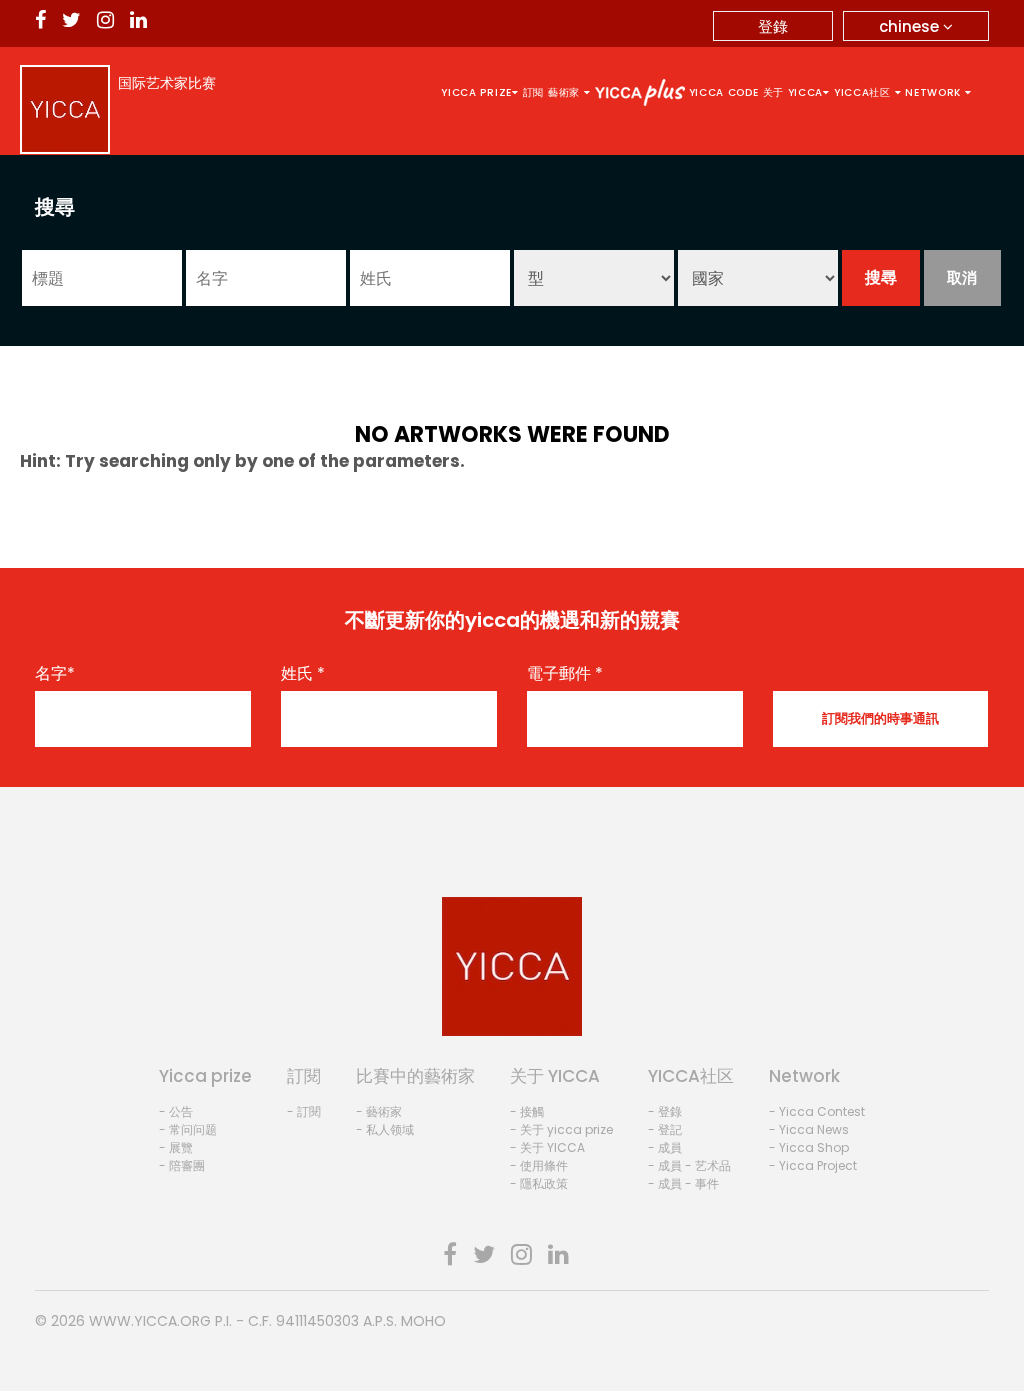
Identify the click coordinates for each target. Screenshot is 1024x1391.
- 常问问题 (188, 1129)
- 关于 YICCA (547, 1147)
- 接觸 (527, 1111)
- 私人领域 (385, 1129)
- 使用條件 (539, 1165)
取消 (962, 277)
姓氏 (303, 674)
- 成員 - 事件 (683, 1183)
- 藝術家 (379, 1111)
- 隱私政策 (539, 1183)
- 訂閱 (304, 1111)
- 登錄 (665, 1111)
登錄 (773, 26)
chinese (911, 26)
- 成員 (665, 1147)
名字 (55, 674)
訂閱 (533, 92)
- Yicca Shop (809, 1147)
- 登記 (665, 1129)
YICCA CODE (724, 92)
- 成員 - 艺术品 (689, 1165)
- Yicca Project (813, 1165)
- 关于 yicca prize (561, 1129)
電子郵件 (565, 674)
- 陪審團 (182, 1165)
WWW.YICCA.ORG (150, 1321)
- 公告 (176, 1111)
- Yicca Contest (817, 1111)
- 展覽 (176, 1147)
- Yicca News (809, 1129)
